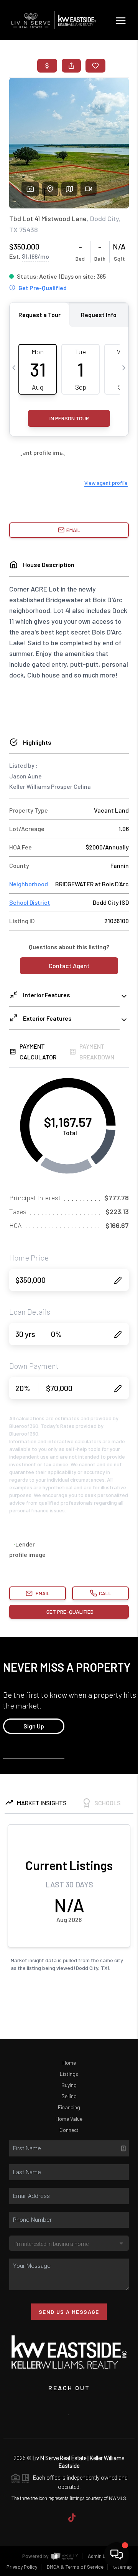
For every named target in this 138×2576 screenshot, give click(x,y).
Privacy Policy (22, 2567)
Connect (69, 2130)
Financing (69, 2107)
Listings (69, 2074)
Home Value (69, 2119)
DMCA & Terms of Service (75, 2567)
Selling (69, 2096)
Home (69, 2063)
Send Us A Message (69, 2312)
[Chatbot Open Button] (117, 2555)
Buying (69, 2085)
